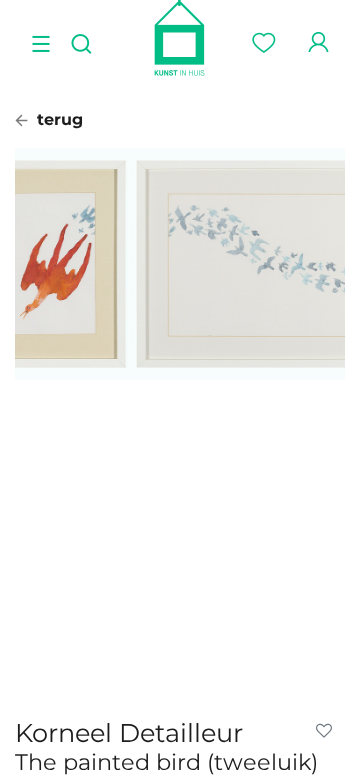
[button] (328, 731)
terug (57, 119)
